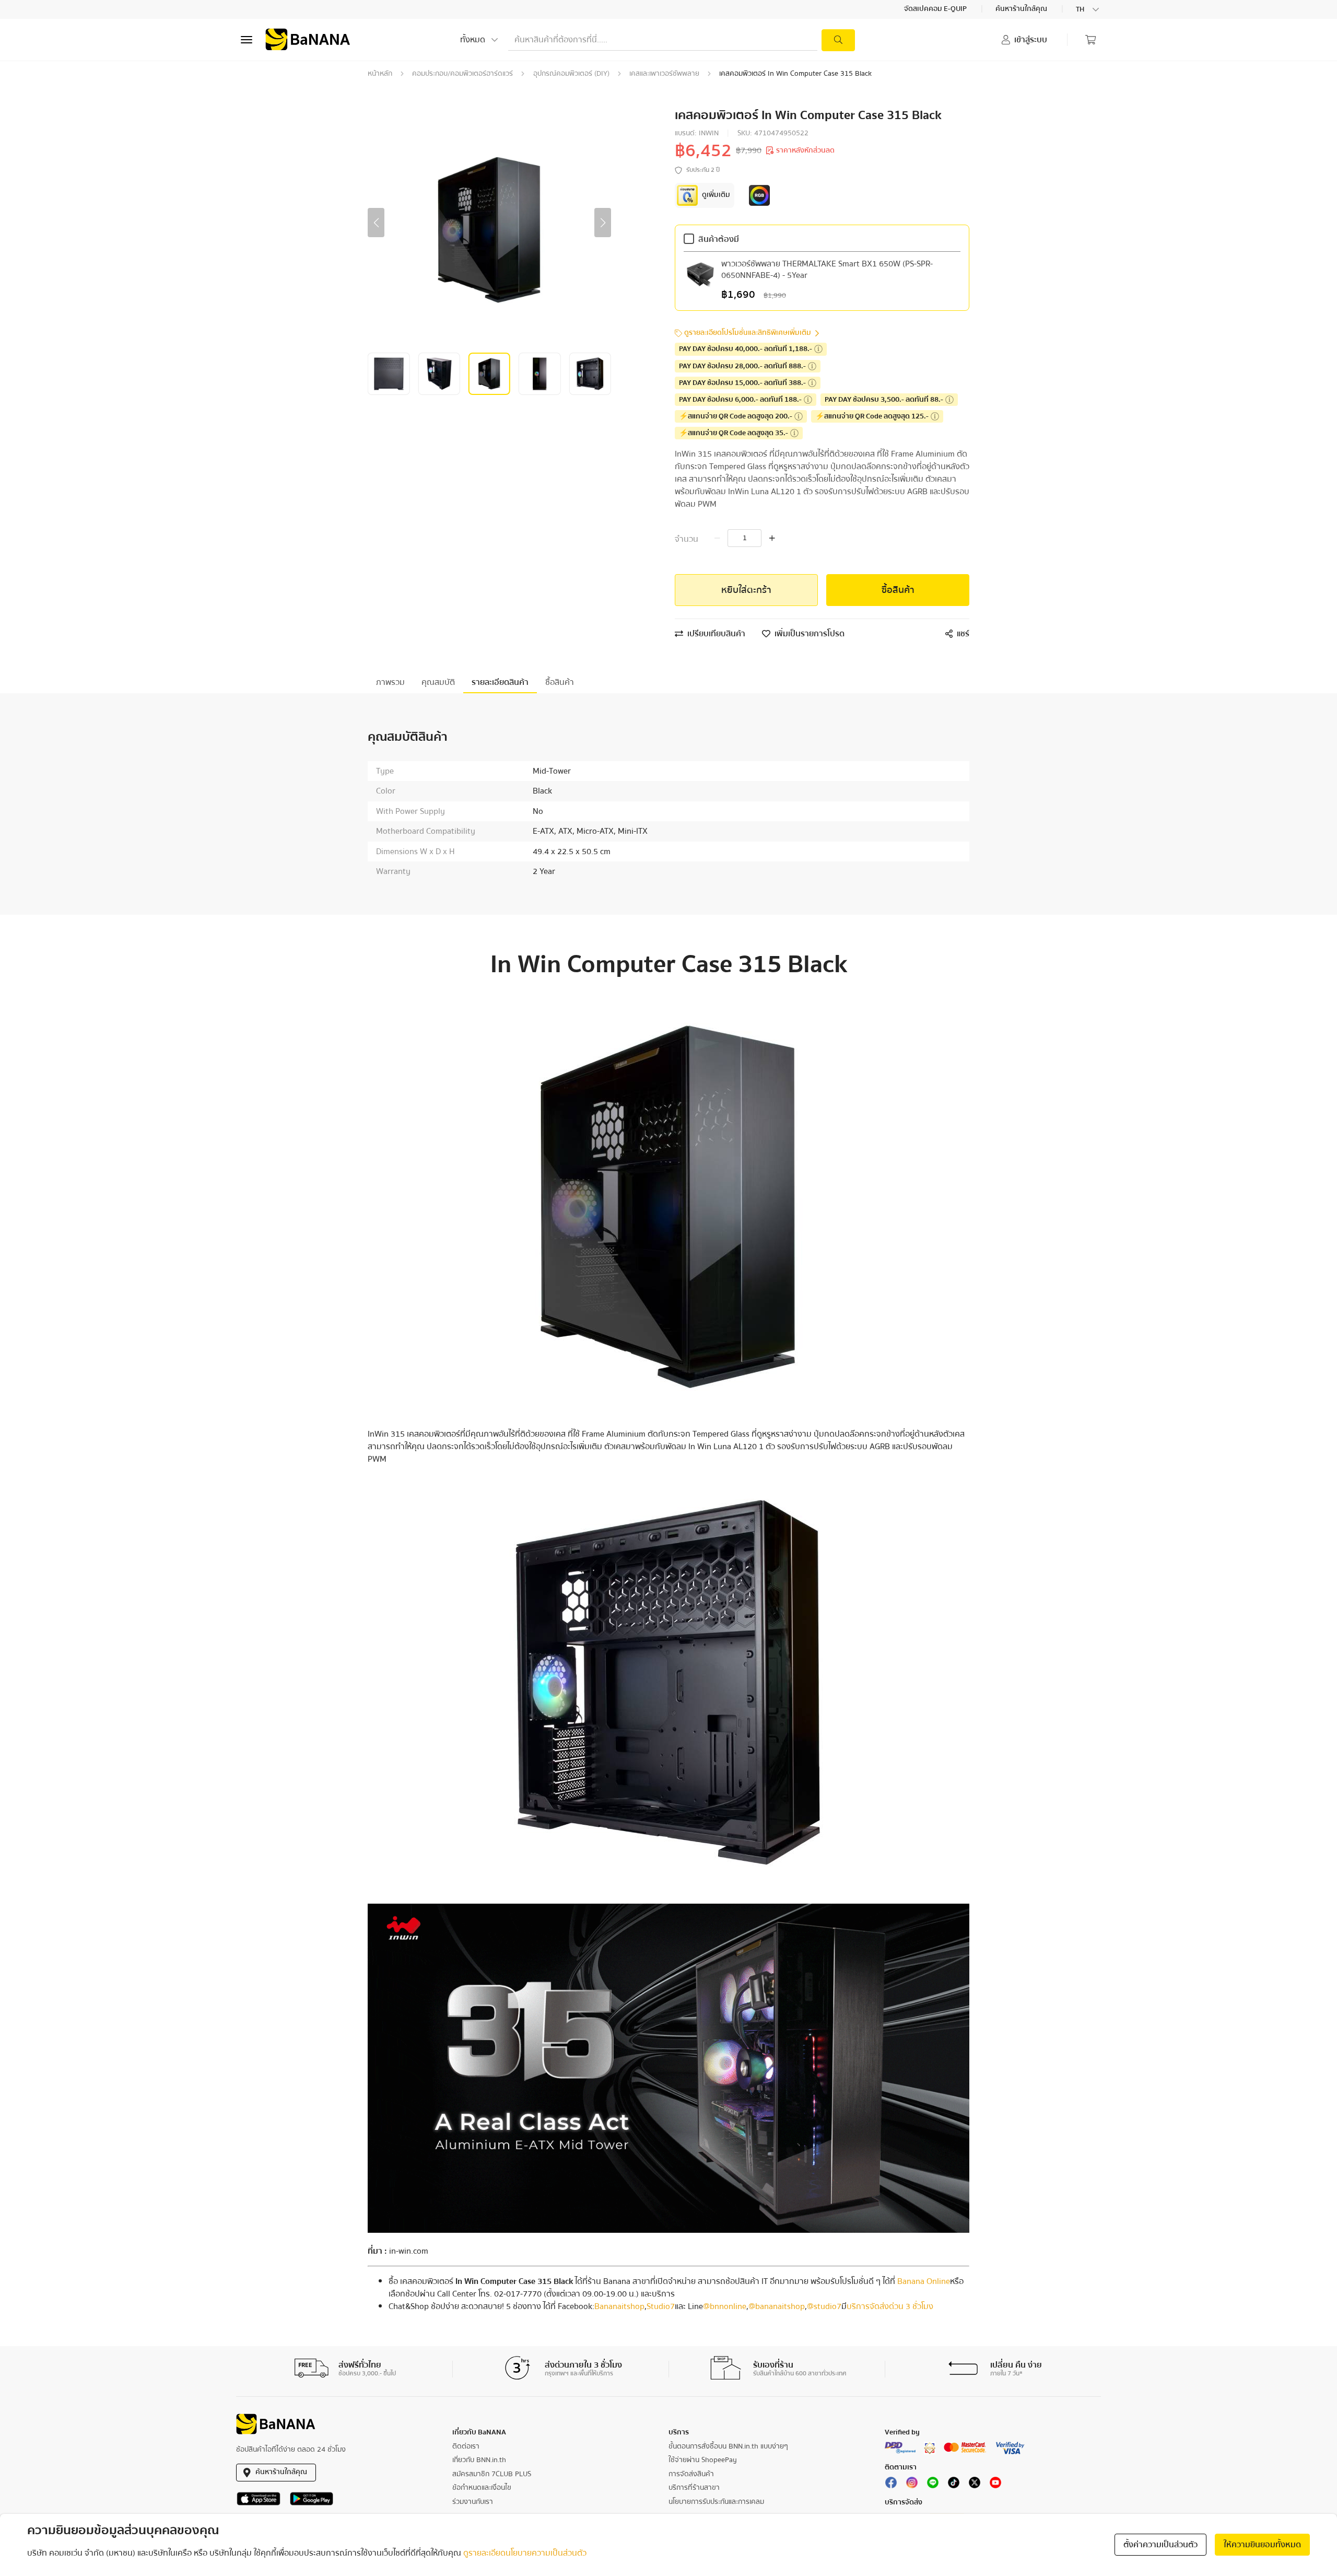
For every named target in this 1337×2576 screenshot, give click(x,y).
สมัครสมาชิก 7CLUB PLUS (492, 2474)
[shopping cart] (1090, 40)
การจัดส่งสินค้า (691, 2474)
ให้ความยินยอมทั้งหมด (1262, 2545)
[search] (838, 40)
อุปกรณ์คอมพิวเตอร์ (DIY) (571, 74)
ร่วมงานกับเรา (473, 2502)
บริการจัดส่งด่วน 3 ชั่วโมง (890, 2306)
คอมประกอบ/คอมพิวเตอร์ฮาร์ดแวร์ (462, 74)
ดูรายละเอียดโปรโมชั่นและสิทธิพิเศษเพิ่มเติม (748, 333)
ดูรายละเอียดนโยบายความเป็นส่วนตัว (525, 2553)
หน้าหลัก (380, 74)
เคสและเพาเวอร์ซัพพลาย (664, 74)
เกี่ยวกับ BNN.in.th (479, 2460)
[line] (933, 2485)
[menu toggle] (247, 40)
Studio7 (661, 2306)
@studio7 (824, 2306)
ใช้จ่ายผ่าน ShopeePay (703, 2460)
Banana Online (924, 2281)
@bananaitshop (777, 2306)
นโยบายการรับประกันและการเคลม (716, 2502)
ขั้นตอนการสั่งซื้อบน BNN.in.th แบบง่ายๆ (728, 2446)
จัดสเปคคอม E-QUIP (936, 9)
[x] (975, 2485)
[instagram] (912, 2485)
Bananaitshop (619, 2306)
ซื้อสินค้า (898, 590)
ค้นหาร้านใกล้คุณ (1022, 9)
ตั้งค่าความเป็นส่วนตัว (1160, 2545)
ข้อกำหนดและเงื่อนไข (482, 2488)
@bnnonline (725, 2306)
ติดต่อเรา (466, 2446)
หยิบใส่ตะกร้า (746, 590)
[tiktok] (954, 2485)
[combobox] (1088, 9)
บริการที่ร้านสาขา (694, 2488)
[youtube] (995, 2485)
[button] (376, 223)
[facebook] (891, 2485)
